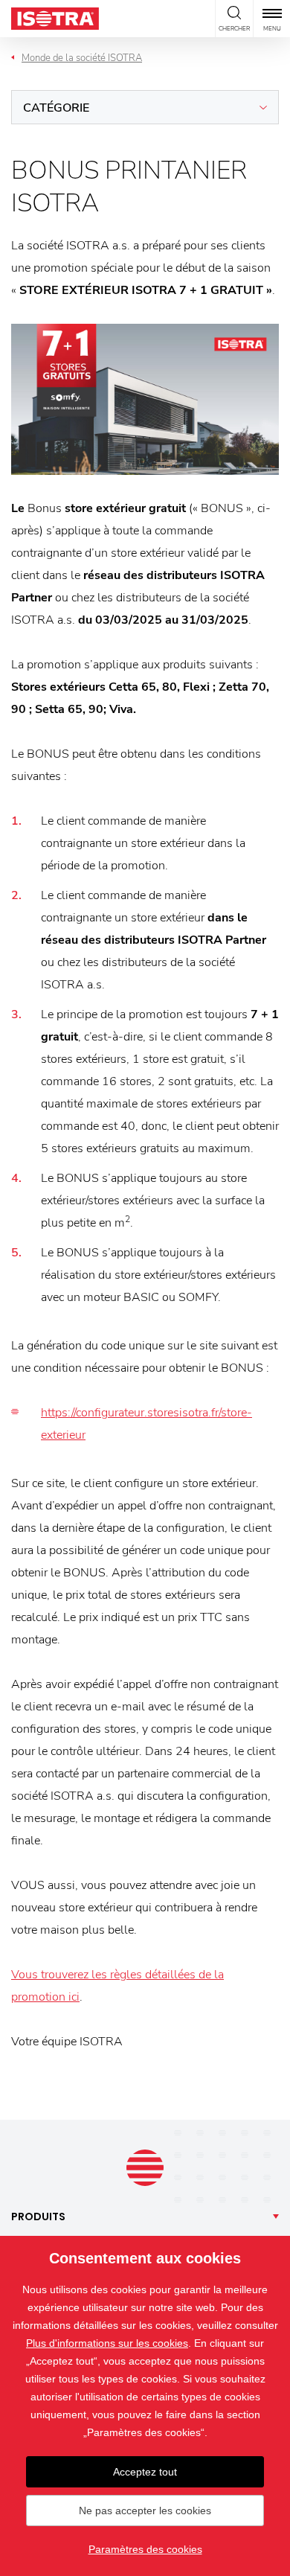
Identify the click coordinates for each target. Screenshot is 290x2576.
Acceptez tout (145, 2472)
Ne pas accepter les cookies (145, 2511)
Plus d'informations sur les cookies (107, 2343)
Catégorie (56, 108)
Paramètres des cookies (145, 2549)
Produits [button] (38, 2217)
